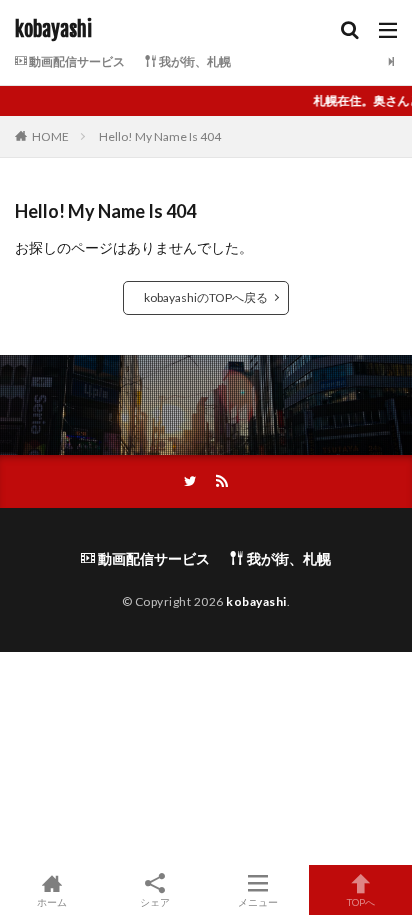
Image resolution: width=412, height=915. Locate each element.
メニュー (258, 901)
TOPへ (361, 901)
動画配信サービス (76, 61)
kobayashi (53, 30)
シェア (155, 902)
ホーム (52, 901)
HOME (50, 136)
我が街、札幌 (194, 61)
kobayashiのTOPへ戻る (206, 297)
